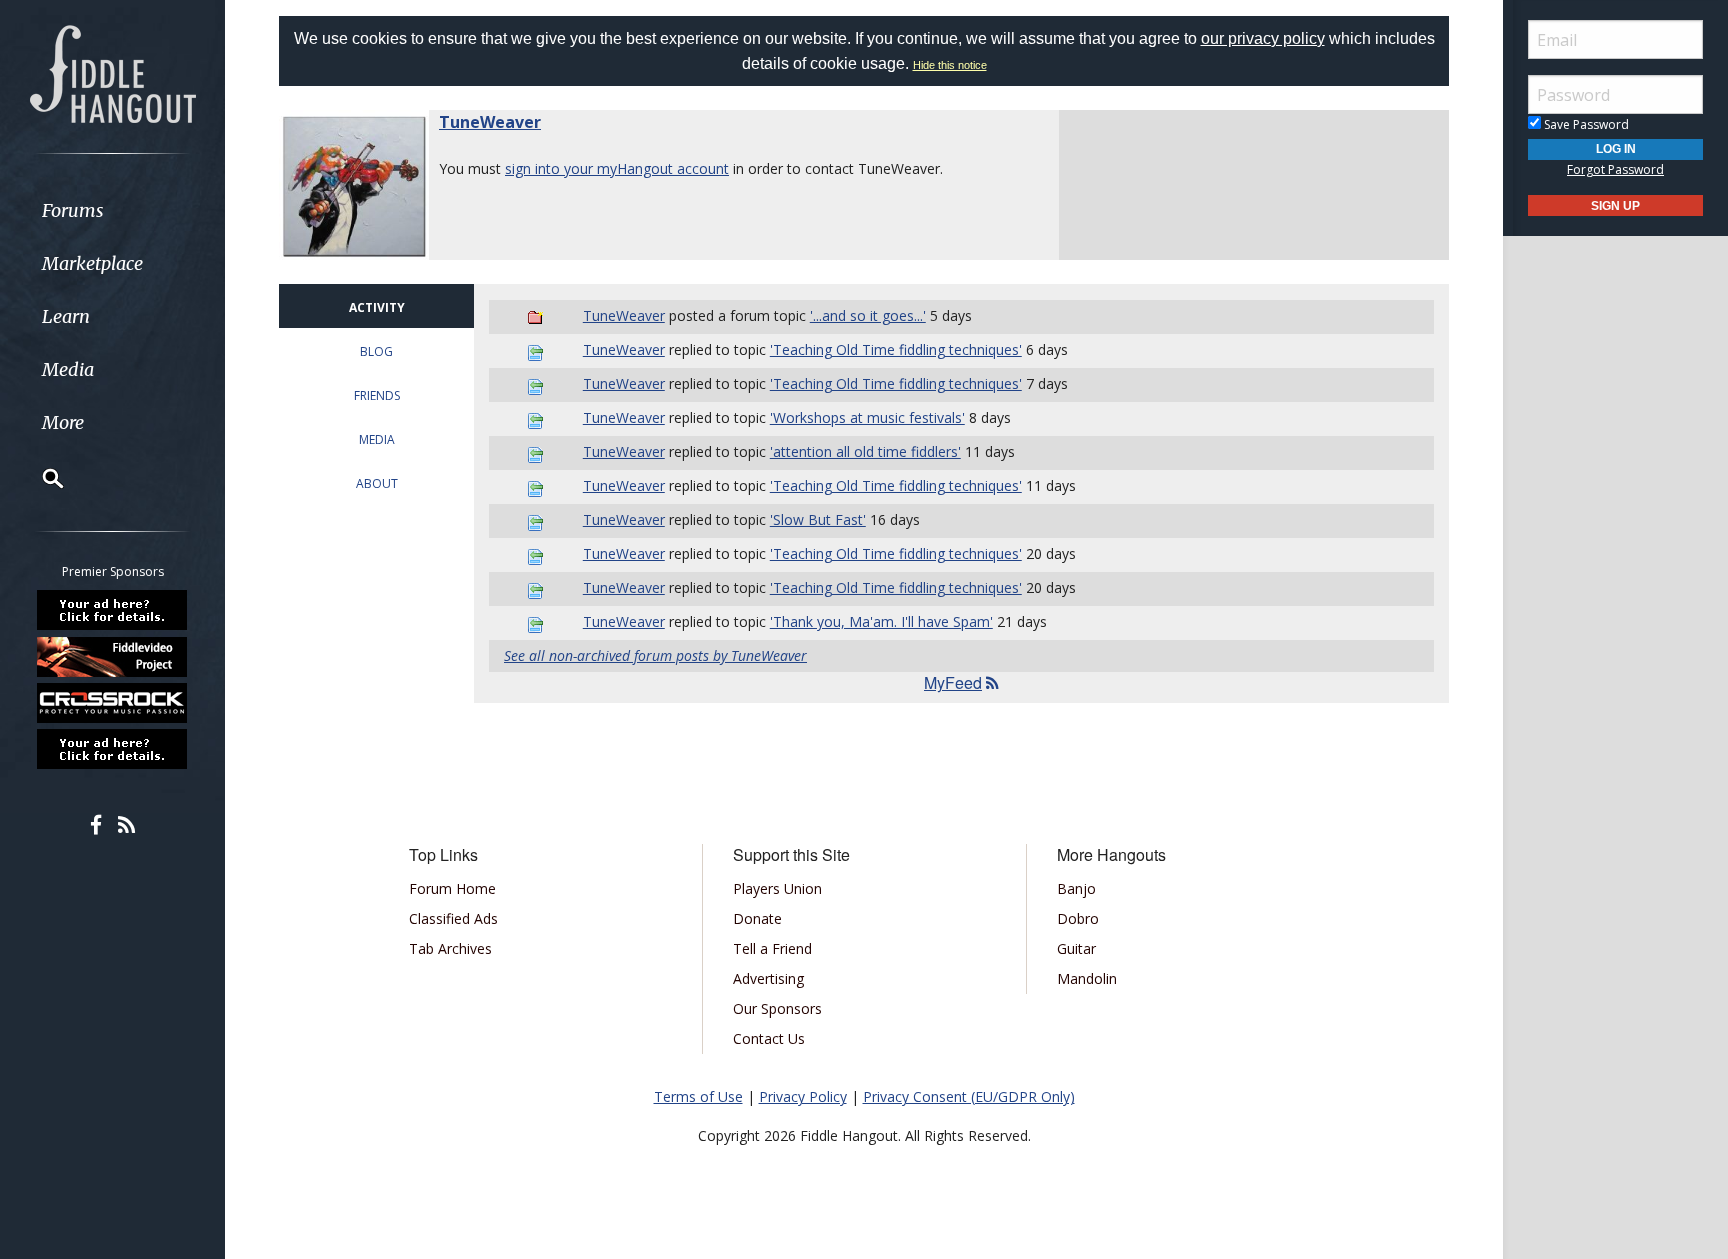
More (63, 422)
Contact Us (769, 1038)
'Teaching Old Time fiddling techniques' (896, 349)
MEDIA (377, 439)
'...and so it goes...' (868, 315)
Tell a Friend (772, 948)
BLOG (376, 351)
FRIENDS (377, 395)
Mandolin (1087, 978)
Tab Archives (450, 948)
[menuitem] (112, 210)
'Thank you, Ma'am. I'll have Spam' (881, 621)
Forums (73, 210)
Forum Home (452, 888)
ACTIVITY (377, 307)
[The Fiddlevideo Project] (113, 656)
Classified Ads (453, 918)
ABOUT (377, 483)
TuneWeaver (490, 122)
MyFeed (953, 682)
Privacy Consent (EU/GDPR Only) (969, 1096)
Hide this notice (950, 65)
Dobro (1078, 918)
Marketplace (92, 263)
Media (68, 369)
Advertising (768, 978)
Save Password (1585, 124)
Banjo (1076, 888)
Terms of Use (698, 1096)
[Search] (40, 478)
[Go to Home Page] (113, 72)
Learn (66, 316)
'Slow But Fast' (818, 519)
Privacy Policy (803, 1096)
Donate (757, 918)
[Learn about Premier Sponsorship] (113, 610)
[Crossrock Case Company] (113, 703)
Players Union (777, 888)
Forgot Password (1615, 169)
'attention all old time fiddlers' (865, 451)
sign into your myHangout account (617, 168)
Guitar (1076, 948)
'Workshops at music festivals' (867, 417)
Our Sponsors (777, 1008)
